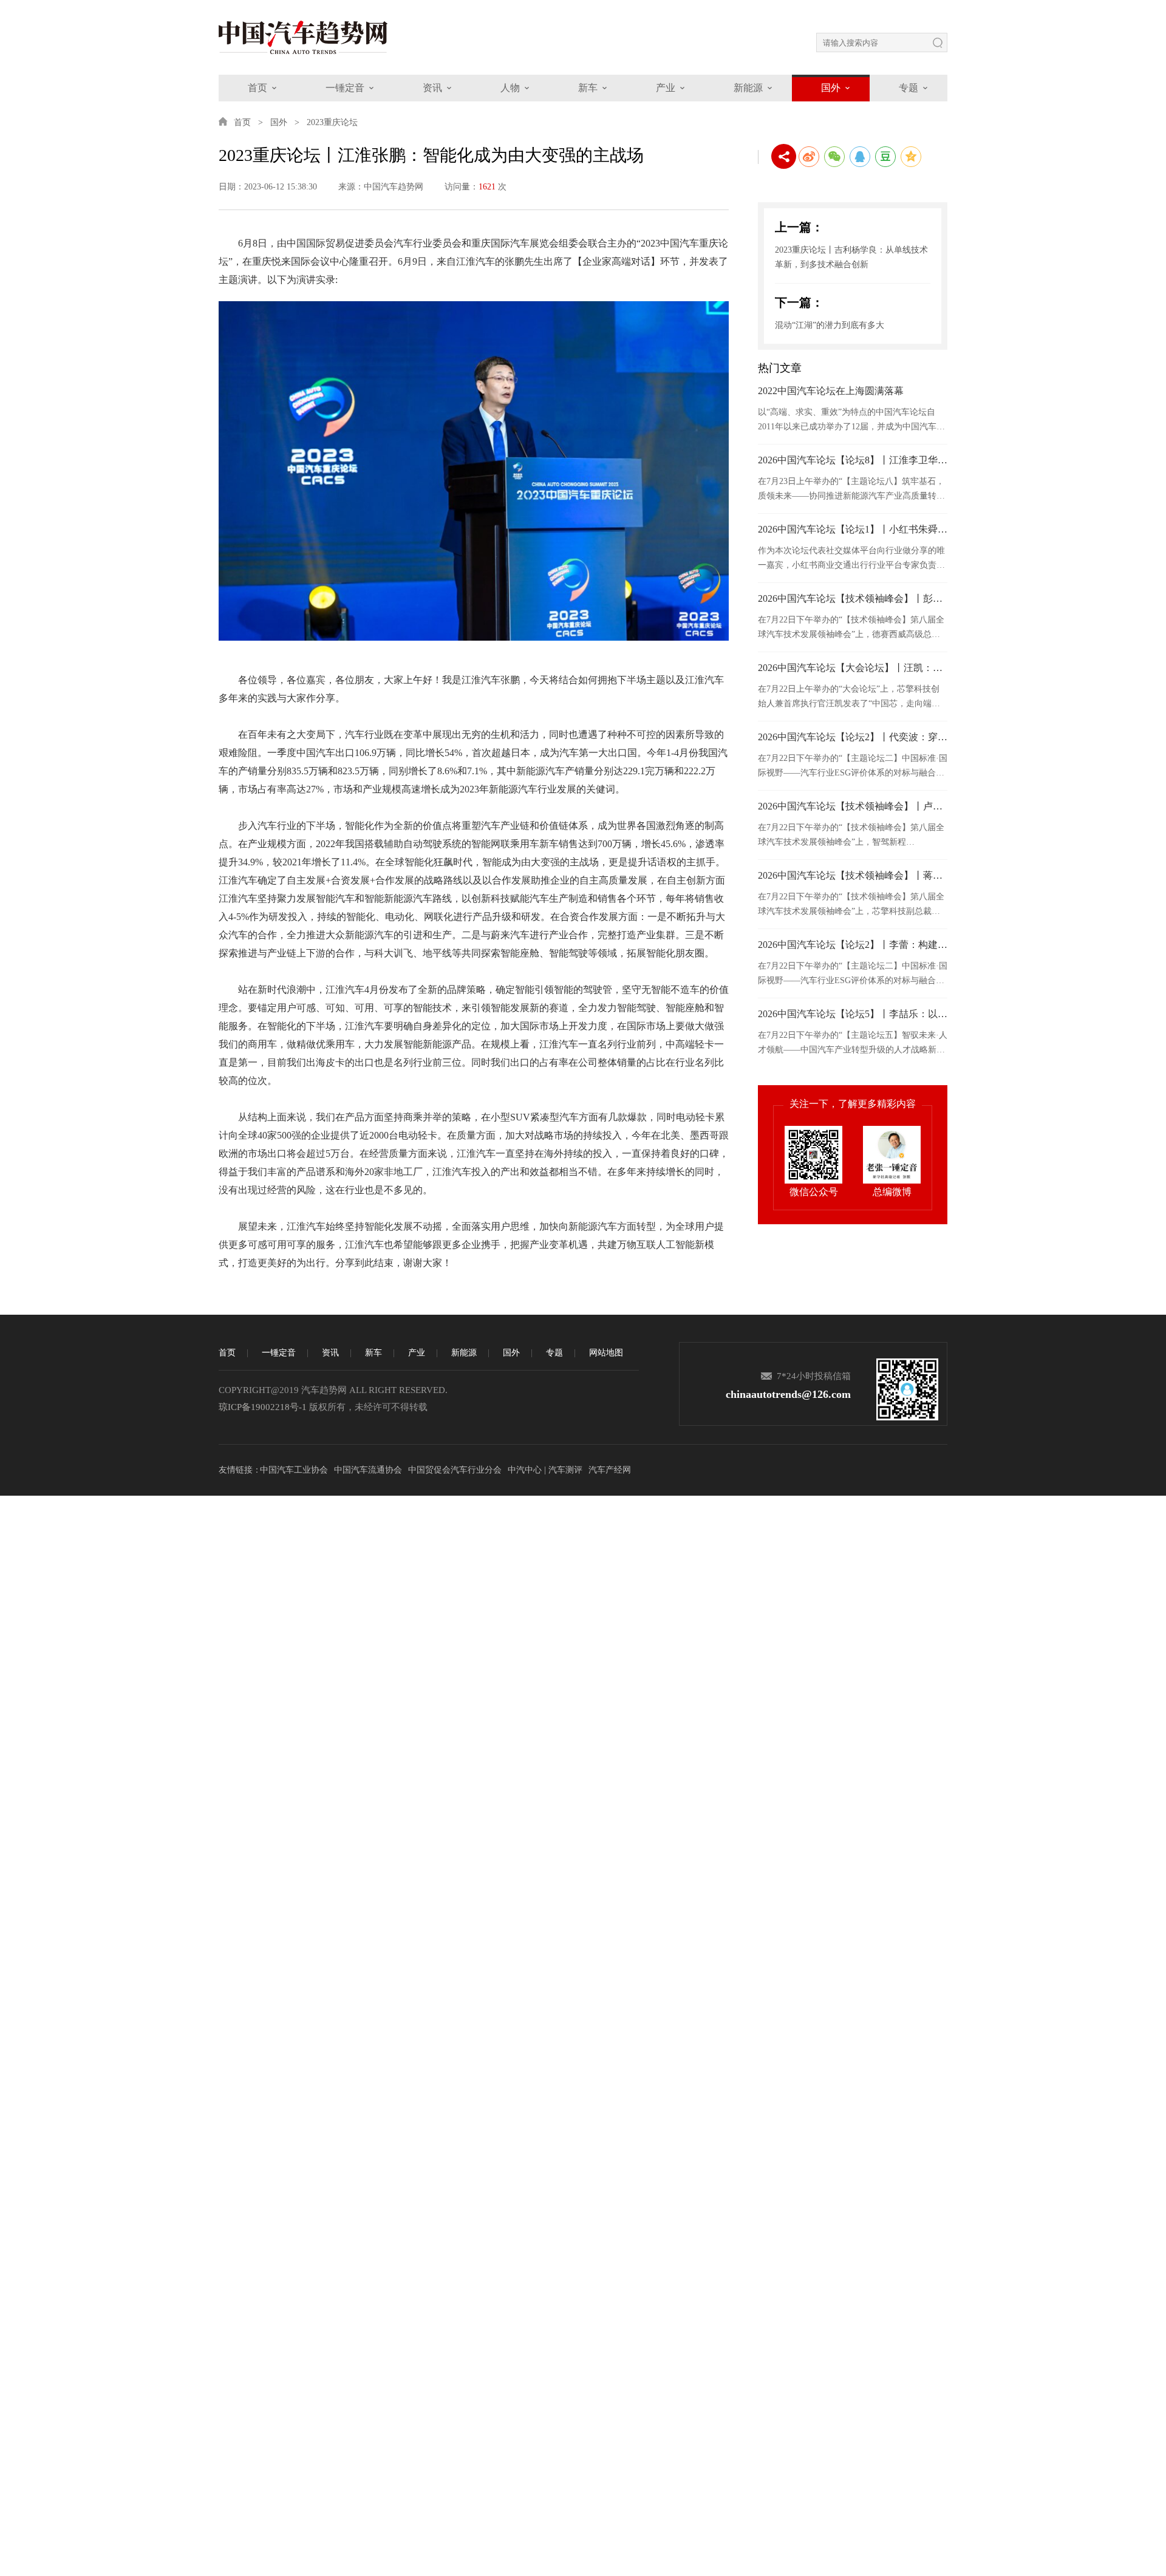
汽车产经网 (610, 1470)
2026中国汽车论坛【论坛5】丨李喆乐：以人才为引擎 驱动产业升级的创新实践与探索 (853, 1014)
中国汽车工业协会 (294, 1470)
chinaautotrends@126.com (788, 1394)
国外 (831, 88)
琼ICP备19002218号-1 (263, 1407)
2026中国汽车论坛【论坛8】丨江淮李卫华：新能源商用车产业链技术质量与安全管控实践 (853, 460)
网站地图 (606, 1353)
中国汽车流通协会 (368, 1470)
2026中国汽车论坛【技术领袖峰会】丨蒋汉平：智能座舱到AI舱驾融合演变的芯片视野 (853, 875)
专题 (909, 88)
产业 (666, 88)
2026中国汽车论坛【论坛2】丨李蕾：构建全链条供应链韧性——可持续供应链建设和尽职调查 (853, 945)
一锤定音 (345, 88)
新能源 (748, 88)
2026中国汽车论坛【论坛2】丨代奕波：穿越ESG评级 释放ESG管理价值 (853, 737)
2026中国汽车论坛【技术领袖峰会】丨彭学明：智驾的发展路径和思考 (853, 598)
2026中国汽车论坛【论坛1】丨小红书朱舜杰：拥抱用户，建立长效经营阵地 (853, 529)
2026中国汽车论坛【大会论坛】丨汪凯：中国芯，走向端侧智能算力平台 (853, 668)
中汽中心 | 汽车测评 (545, 1470)
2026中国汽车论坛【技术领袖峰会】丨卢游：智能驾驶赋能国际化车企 (853, 806)
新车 (588, 88)
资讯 (432, 88)
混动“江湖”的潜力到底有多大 (830, 325)
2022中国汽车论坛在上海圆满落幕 (831, 391)
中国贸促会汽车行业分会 (455, 1470)
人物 (510, 88)
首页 (257, 88)
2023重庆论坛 (332, 122)
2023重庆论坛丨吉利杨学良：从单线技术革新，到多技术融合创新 (851, 257)
